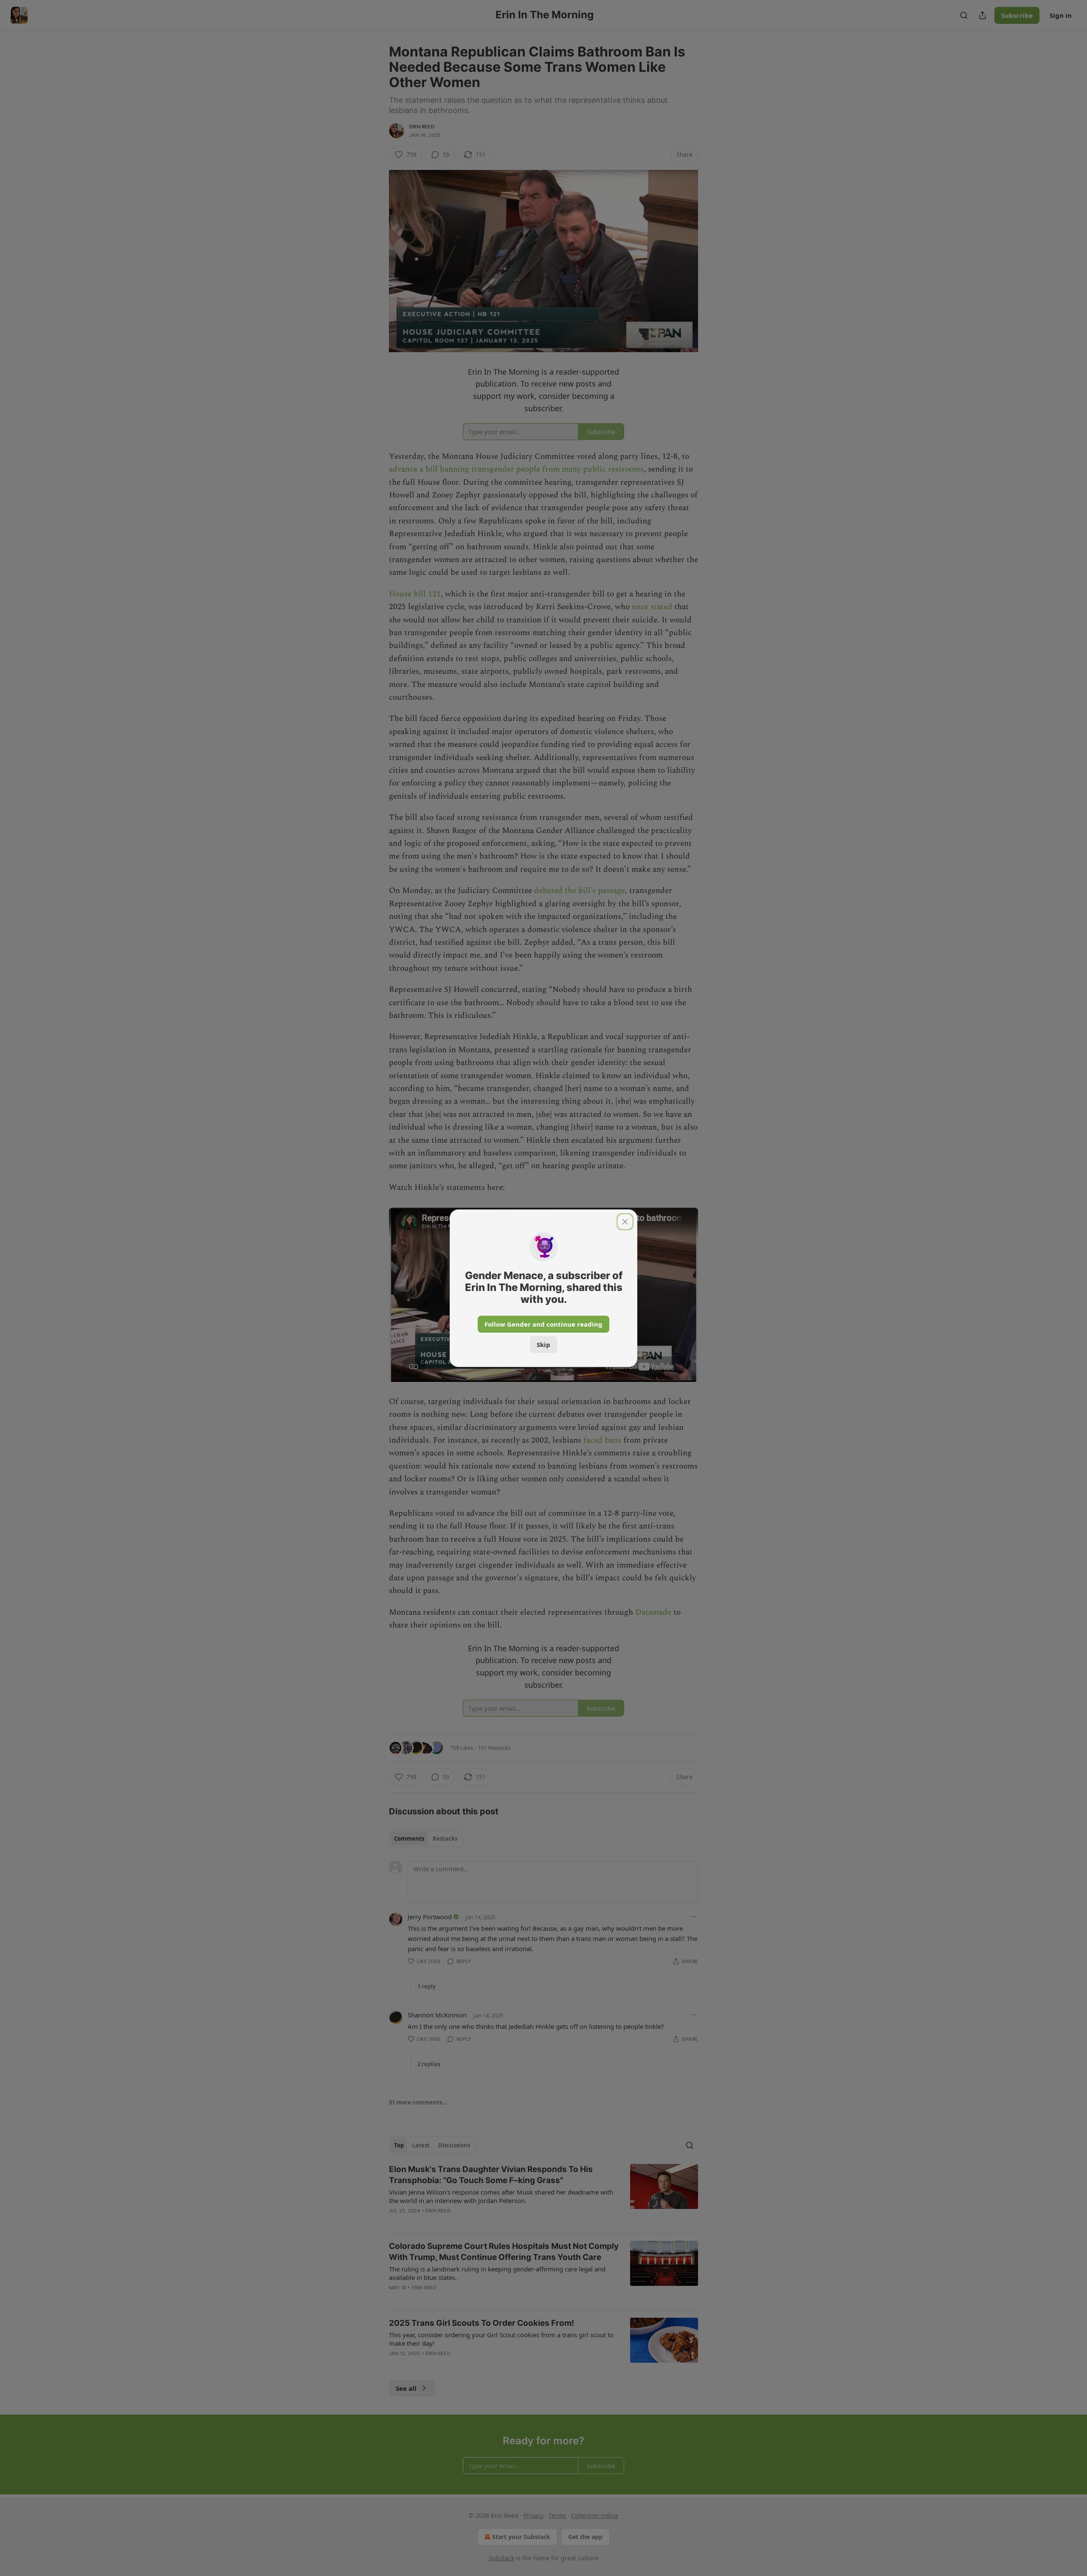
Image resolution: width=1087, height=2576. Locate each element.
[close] (625, 1222)
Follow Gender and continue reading (543, 1324)
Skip (543, 1344)
